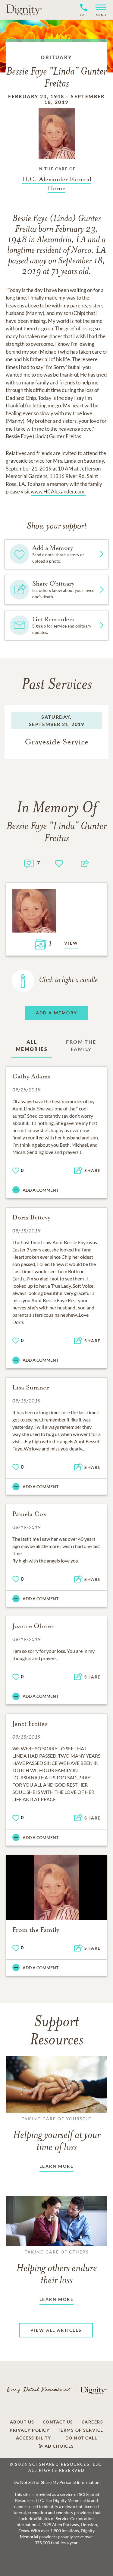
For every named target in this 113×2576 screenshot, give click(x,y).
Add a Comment (41, 1190)
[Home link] (24, 10)
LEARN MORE (56, 2166)
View (71, 943)
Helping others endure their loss (57, 2268)
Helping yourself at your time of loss (57, 2134)
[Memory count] (29, 863)
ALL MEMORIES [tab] (32, 1045)
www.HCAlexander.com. (58, 491)
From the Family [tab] (81, 1045)
